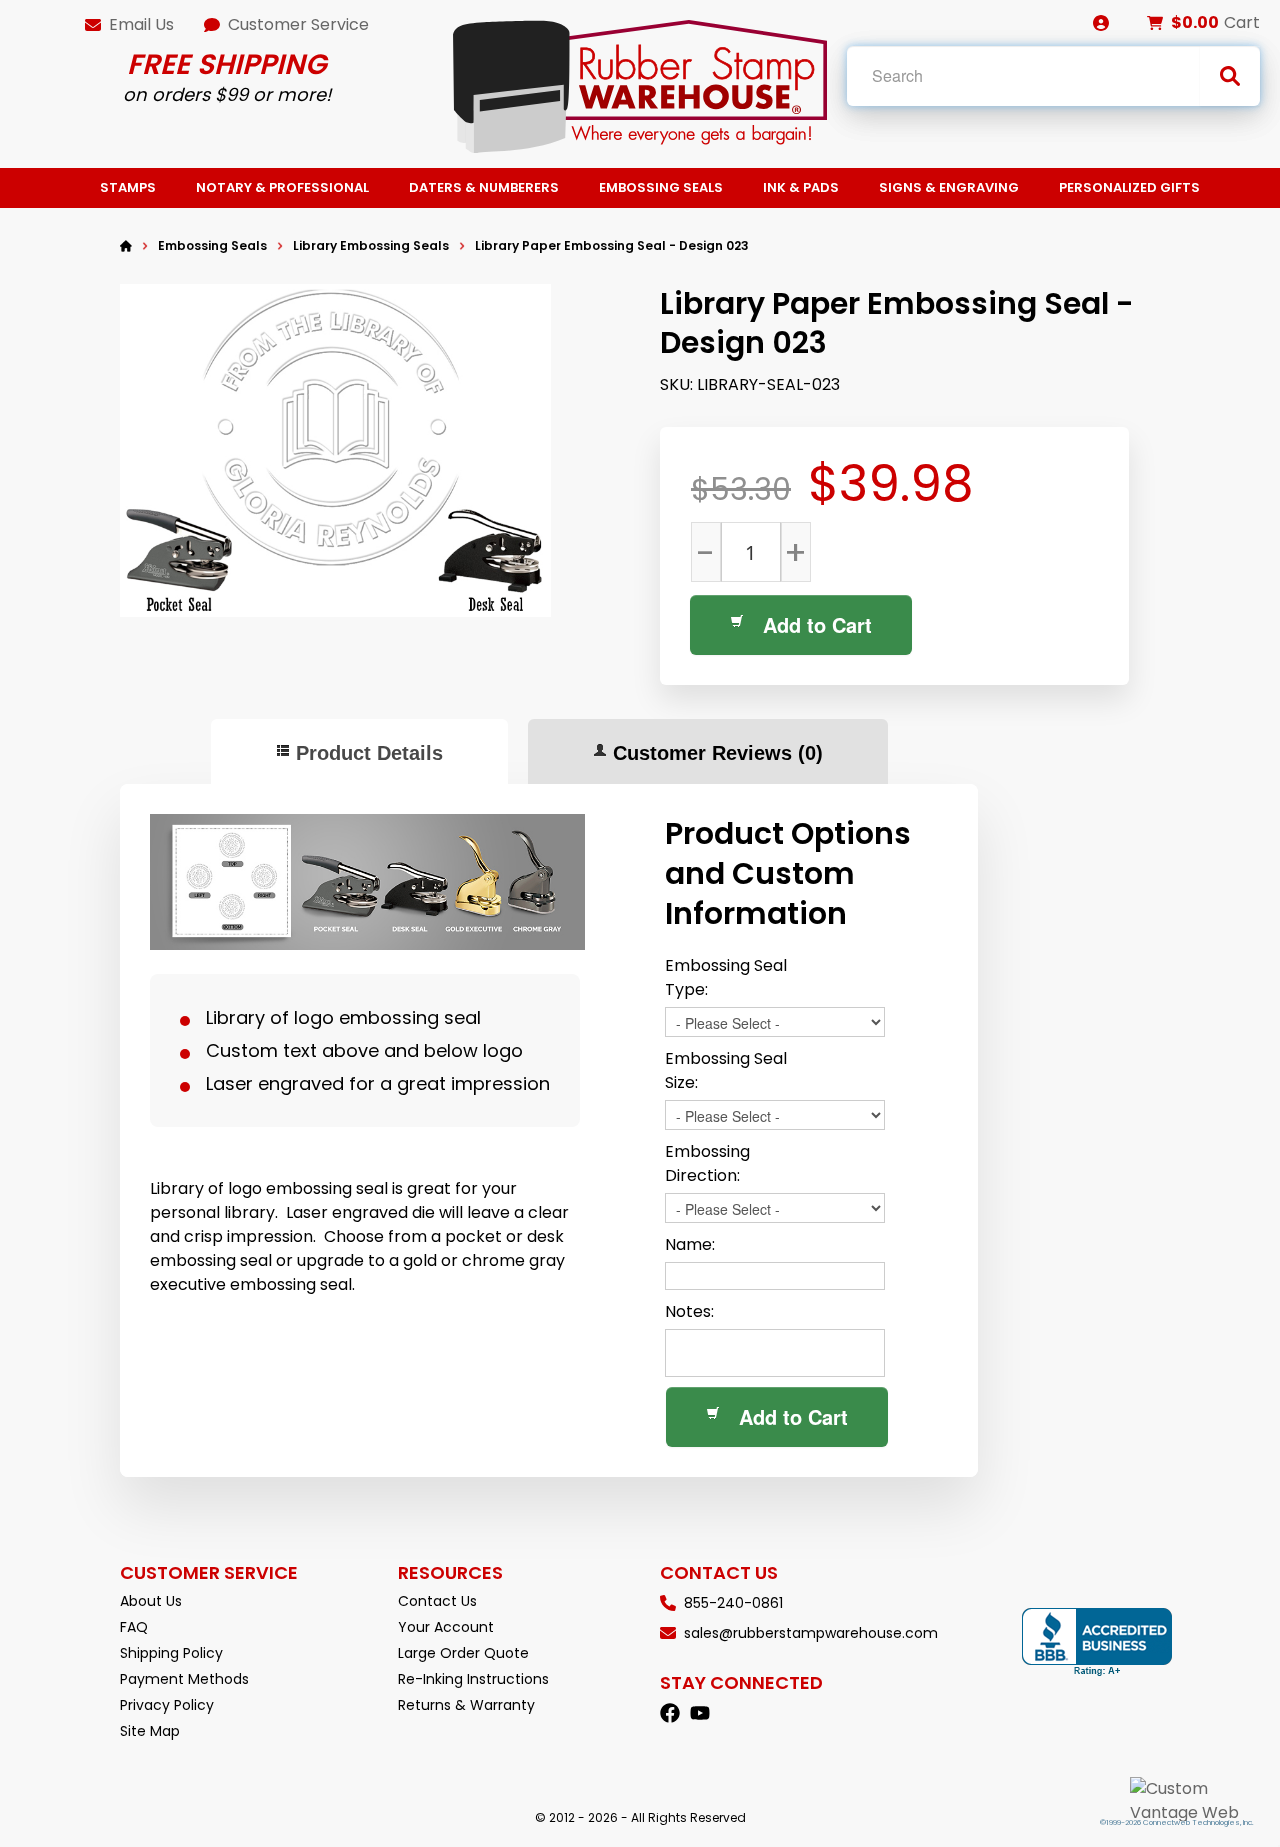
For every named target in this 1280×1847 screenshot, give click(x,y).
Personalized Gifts (1129, 187)
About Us (151, 1601)
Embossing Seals (661, 187)
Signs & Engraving (949, 187)
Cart (1242, 22)
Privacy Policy (167, 1705)
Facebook (670, 1713)
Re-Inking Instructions (473, 1679)
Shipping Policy (171, 1653)
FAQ (134, 1627)
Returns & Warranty (466, 1705)
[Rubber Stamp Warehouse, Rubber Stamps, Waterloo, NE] (1097, 1642)
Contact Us (437, 1601)
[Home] (126, 246)
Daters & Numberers (484, 187)
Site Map (150, 1731)
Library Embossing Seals (371, 245)
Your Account (446, 1627)
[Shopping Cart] (1155, 23)
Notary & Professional (282, 187)
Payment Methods (184, 1679)
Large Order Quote (463, 1653)
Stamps (128, 187)
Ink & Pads (801, 187)
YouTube (700, 1713)
